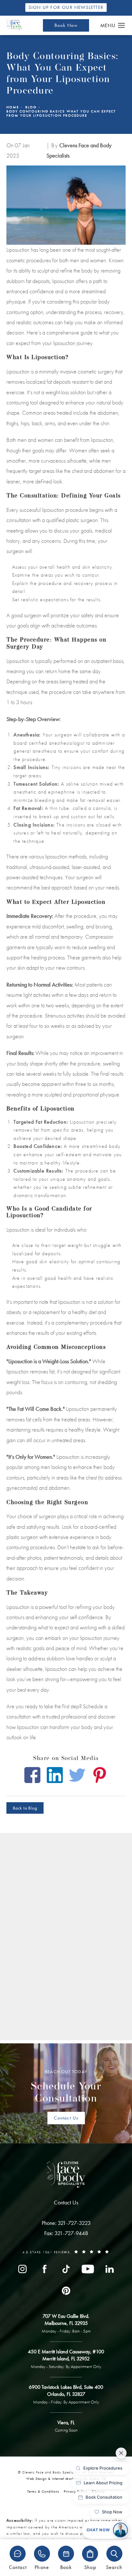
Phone (42, 2567)
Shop (90, 2567)
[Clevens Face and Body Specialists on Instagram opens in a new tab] (22, 2269)
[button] (122, 26)
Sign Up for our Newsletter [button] (66, 7)
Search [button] (114, 2567)
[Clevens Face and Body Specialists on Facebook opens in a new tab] (44, 2269)
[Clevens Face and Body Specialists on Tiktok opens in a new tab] (66, 2269)
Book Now (66, 25)
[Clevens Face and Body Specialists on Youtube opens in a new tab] (88, 2269)
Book (66, 2567)
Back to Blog (25, 1808)
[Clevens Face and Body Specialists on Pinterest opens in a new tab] (66, 2291)
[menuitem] (22, 2269)
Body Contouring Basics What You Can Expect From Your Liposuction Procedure (61, 113)
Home (13, 107)
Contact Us (66, 2118)
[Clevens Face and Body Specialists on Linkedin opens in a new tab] (110, 2269)
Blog (31, 107)
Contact (18, 2567)
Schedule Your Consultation (66, 2087)
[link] (66, 2223)
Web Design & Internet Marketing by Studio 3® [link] (66, 2479)
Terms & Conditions (43, 2491)
